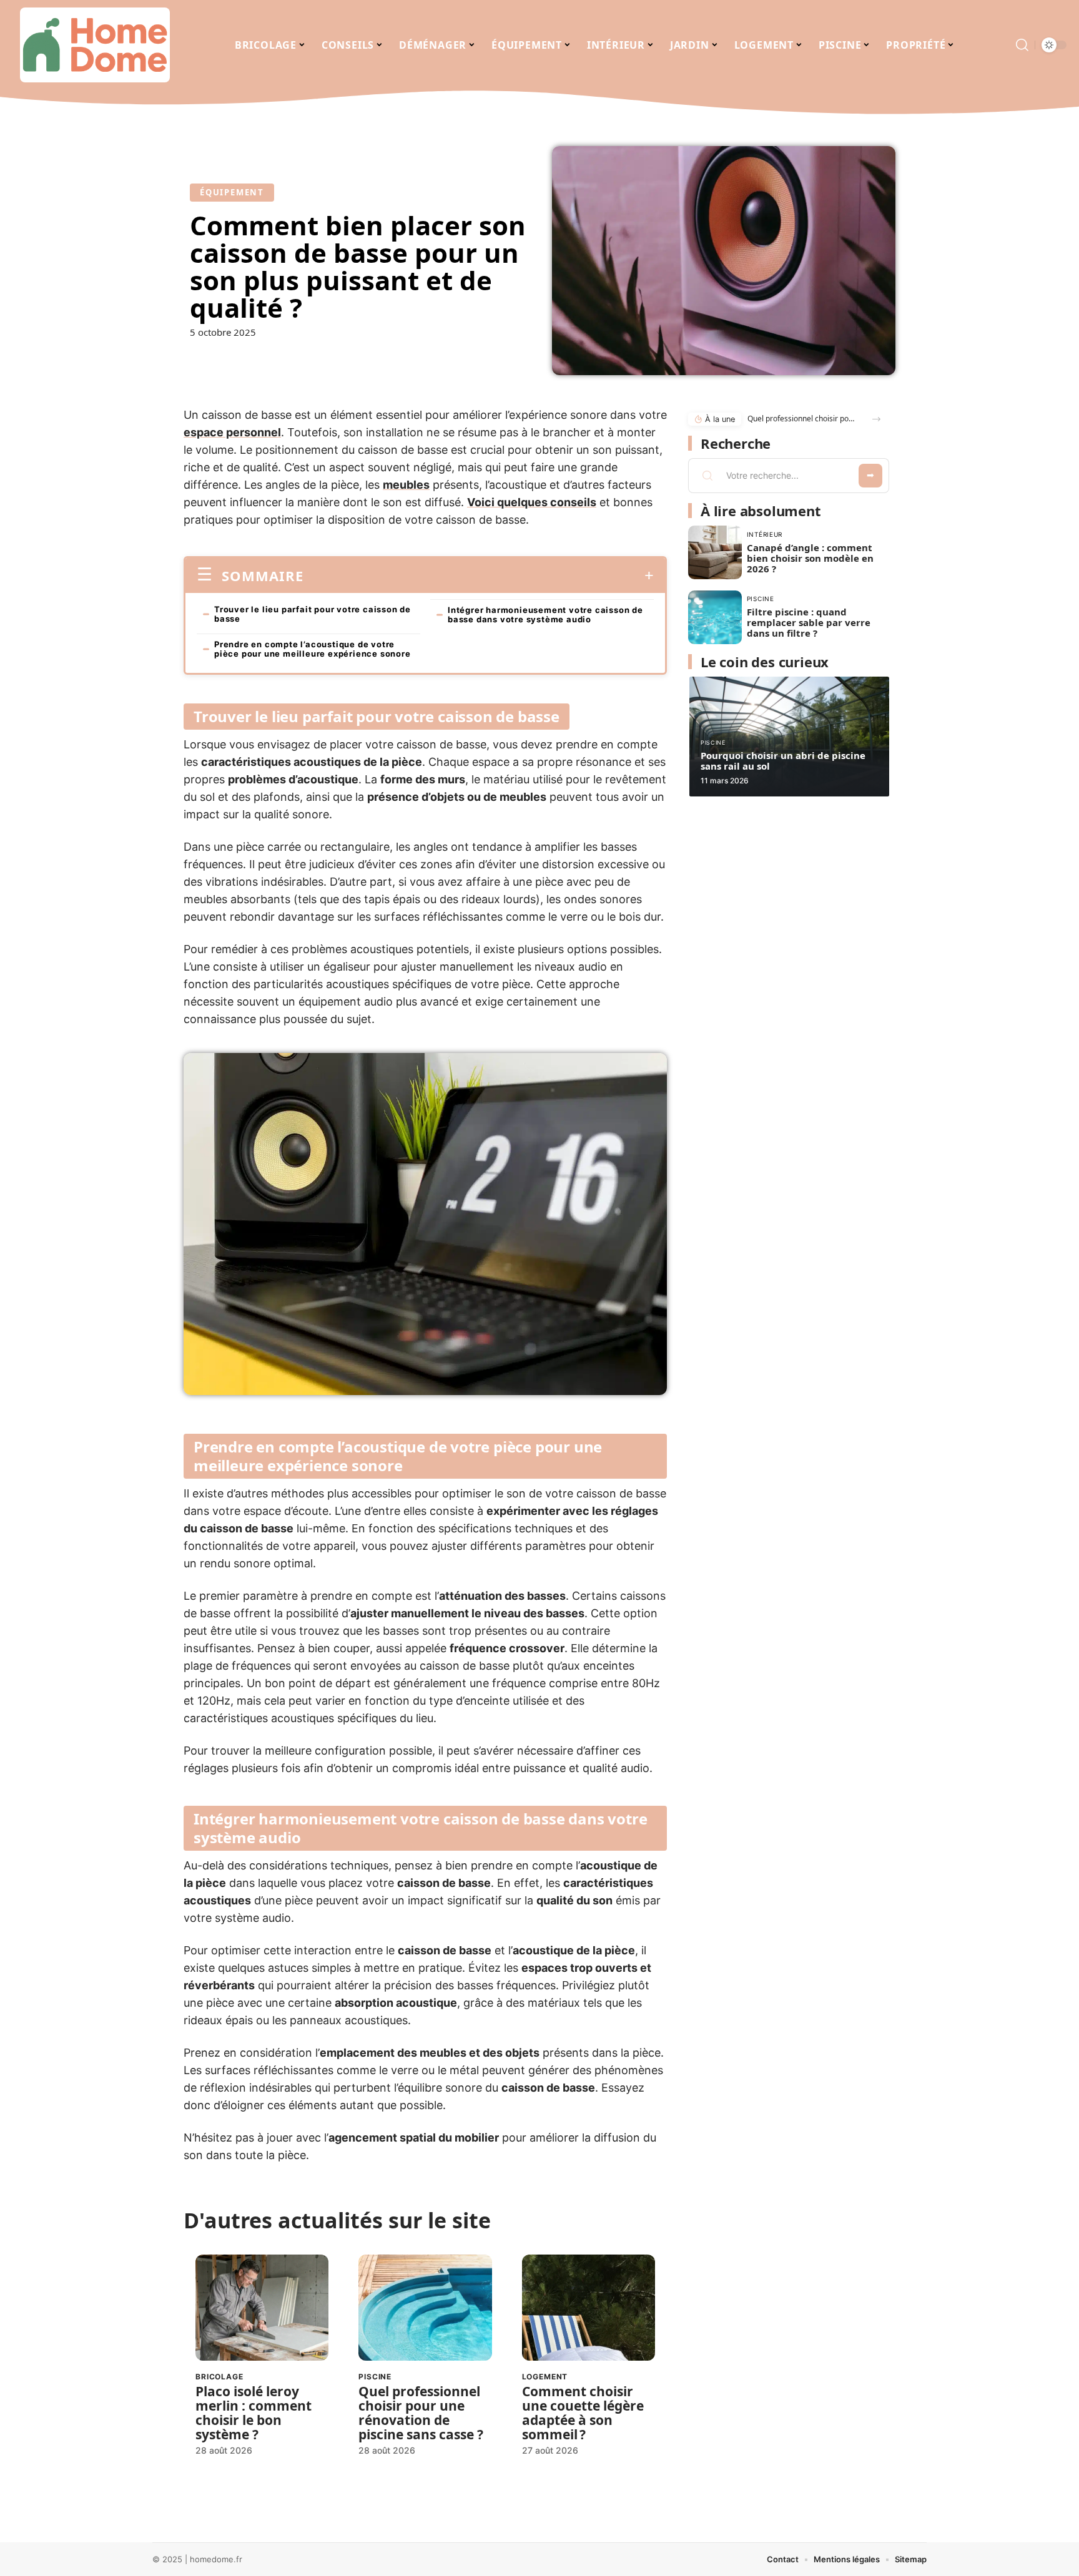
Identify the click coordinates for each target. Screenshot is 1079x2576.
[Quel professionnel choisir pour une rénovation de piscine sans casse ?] (425, 2308)
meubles (406, 485)
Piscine (375, 2377)
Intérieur (765, 534)
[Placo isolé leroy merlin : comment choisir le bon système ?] (262, 2308)
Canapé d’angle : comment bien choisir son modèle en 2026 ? (810, 558)
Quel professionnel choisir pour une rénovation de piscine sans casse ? (421, 2413)
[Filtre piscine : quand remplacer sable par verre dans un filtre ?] (715, 617)
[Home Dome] (95, 45)
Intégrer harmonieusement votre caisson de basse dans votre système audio (545, 615)
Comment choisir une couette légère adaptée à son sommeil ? (583, 2413)
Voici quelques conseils (532, 502)
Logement (545, 2377)
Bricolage (219, 2377)
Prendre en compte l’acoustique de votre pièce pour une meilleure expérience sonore (313, 649)
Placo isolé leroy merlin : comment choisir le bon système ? (254, 2413)
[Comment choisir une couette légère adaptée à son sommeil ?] (589, 2308)
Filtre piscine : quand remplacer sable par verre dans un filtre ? (809, 622)
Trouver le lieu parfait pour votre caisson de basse (313, 614)
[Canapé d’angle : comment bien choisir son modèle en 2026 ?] (715, 552)
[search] (1022, 45)
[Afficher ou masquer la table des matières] (479, 575)
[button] (876, 419)
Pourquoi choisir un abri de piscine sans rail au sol (783, 761)
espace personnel (232, 432)
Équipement (232, 192)
